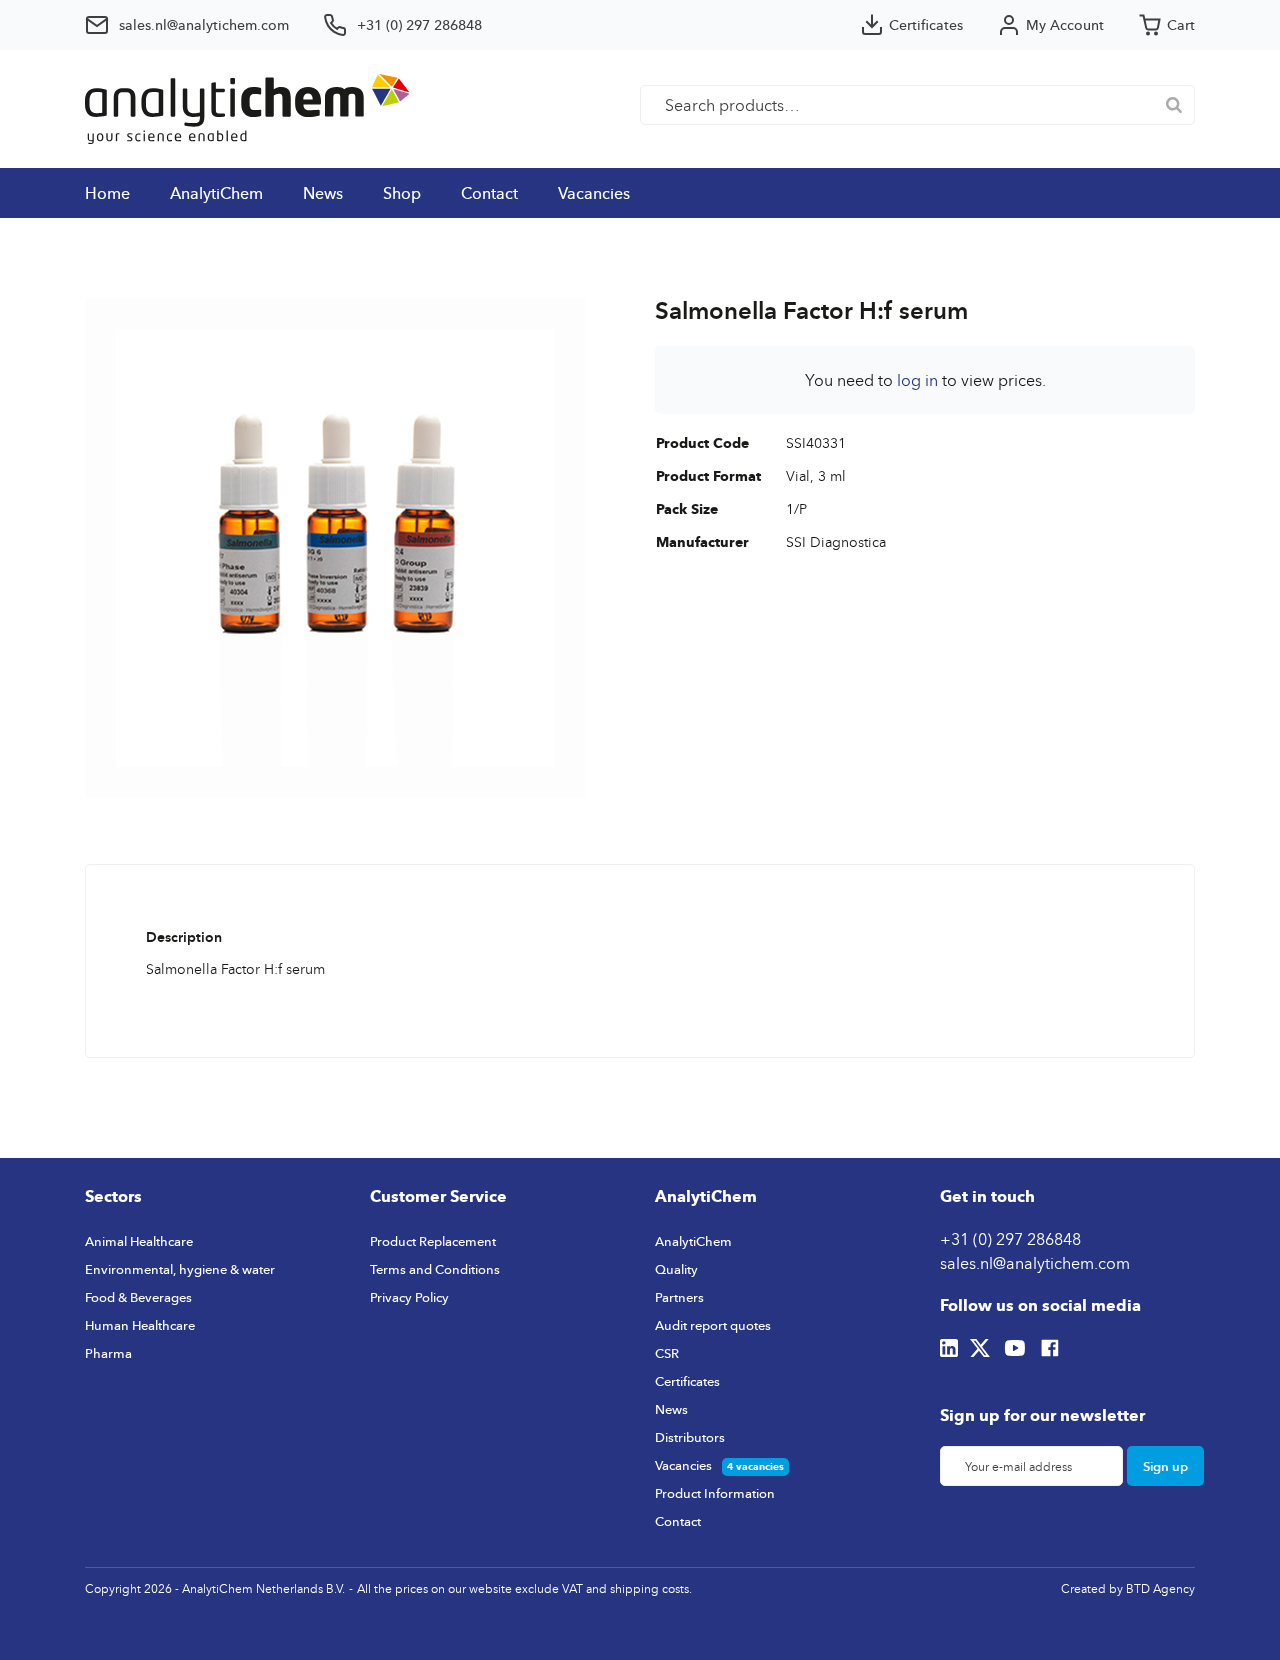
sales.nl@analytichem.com (1035, 1263)
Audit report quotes (713, 1325)
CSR (667, 1353)
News (323, 193)
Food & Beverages (138, 1297)
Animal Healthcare (139, 1241)
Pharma (108, 1353)
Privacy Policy (409, 1297)
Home (107, 193)
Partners (679, 1297)
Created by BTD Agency (1128, 1588)
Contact (489, 193)
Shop (402, 193)
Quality (676, 1269)
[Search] (1174, 105)
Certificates (687, 1381)
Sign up (1165, 1466)
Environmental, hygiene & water (180, 1269)
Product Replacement (433, 1241)
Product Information (715, 1493)
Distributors (690, 1437)
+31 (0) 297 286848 (1010, 1239)
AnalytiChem (216, 193)
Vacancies (594, 193)
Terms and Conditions (435, 1269)
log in (917, 380)
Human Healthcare (140, 1325)
